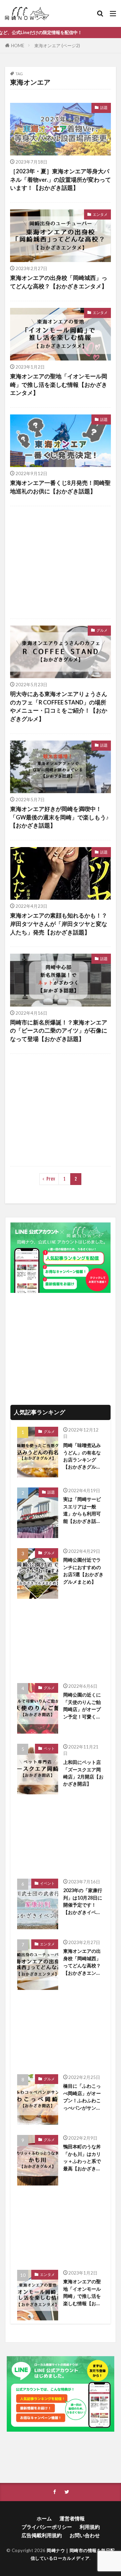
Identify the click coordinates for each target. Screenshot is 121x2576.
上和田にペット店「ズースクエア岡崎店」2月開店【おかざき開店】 (83, 1773)
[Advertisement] (61, 562)
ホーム (44, 2518)
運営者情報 (72, 2518)
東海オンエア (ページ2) (57, 46)
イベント (47, 1883)
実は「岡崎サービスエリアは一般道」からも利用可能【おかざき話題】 (82, 1510)
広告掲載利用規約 (42, 2535)
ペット (49, 1748)
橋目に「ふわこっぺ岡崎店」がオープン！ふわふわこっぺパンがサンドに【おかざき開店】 (82, 2097)
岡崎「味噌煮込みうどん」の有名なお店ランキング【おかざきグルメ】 (82, 1456)
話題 (104, 107)
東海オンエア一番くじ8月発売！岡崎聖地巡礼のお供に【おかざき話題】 (60, 487)
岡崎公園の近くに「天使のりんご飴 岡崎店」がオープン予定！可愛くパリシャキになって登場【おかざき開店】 (82, 1706)
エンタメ (100, 214)
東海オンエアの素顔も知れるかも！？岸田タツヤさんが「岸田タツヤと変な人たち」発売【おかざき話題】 (59, 924)
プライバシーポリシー (47, 2527)
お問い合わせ (85, 2535)
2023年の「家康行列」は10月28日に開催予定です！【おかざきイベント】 (83, 1902)
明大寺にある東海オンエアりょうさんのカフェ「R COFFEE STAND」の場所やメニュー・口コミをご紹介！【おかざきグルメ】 (59, 706)
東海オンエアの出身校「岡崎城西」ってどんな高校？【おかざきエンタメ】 (59, 282)
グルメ (102, 630)
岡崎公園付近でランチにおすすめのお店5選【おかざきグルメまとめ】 (83, 1571)
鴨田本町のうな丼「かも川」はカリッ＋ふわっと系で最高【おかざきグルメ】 (82, 2158)
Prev (51, 1179)
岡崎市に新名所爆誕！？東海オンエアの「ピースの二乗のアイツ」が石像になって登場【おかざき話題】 (59, 1031)
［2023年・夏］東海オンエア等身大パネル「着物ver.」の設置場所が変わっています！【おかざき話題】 (61, 180)
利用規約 (90, 2527)
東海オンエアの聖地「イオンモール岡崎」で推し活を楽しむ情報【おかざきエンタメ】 (59, 385)
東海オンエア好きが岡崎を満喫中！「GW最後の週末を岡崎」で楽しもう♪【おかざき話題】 (59, 817)
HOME (18, 46)
